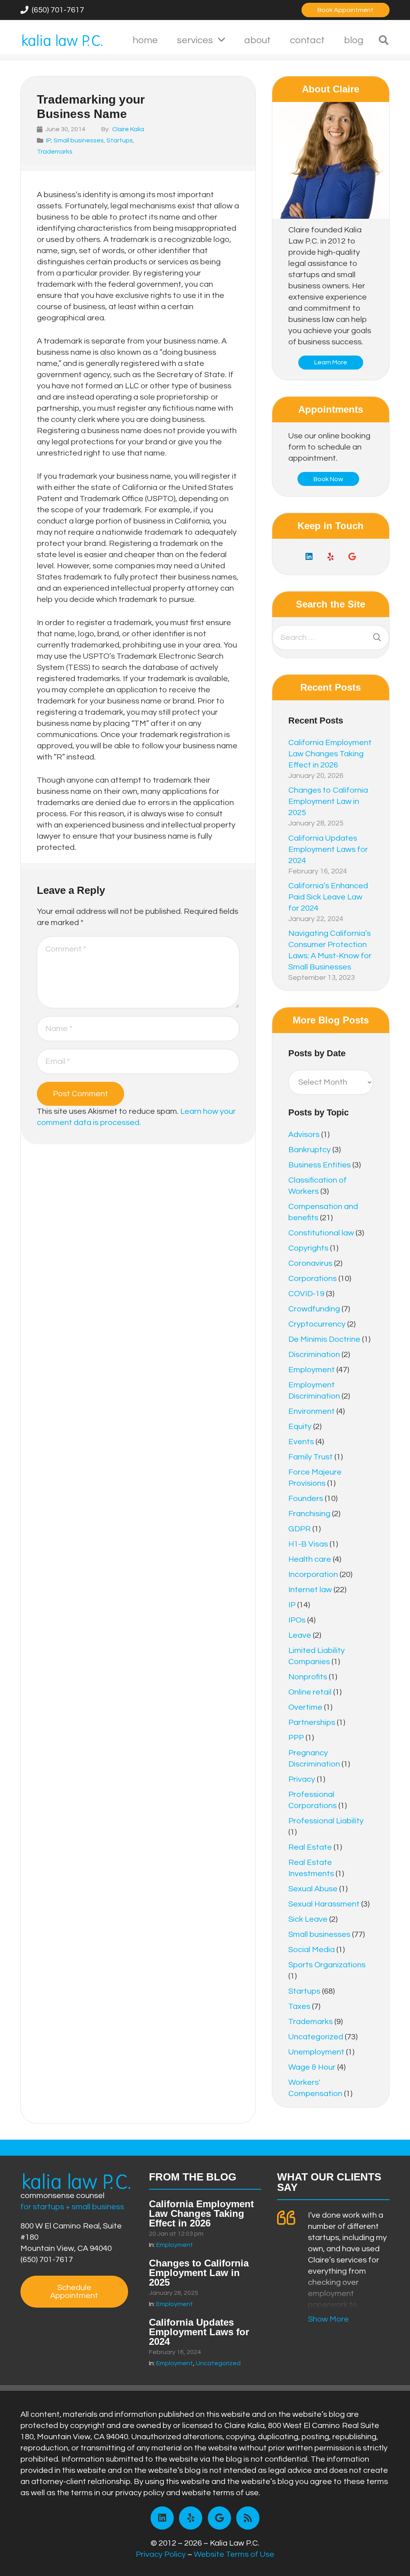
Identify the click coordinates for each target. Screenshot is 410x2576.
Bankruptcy (310, 1150)
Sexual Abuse (313, 1889)
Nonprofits (308, 1677)
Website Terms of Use (234, 2554)
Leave (300, 1635)
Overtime (305, 1707)
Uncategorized (316, 2037)
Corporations (313, 1279)
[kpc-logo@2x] (62, 40)
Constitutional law (321, 1233)
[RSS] (248, 2518)
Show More (328, 2319)
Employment (312, 1370)
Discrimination (314, 1355)
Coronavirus (310, 1263)
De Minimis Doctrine (324, 1339)
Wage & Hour (312, 2067)
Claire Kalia (128, 129)
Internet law (310, 1590)
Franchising (309, 1514)
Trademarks (55, 152)
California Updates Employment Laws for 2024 (328, 849)
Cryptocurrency (317, 1324)
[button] (221, 40)
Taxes (299, 2006)
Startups (120, 140)
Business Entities (320, 1165)
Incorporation (313, 1575)
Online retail (310, 1692)
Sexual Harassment (324, 1904)
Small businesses (79, 140)
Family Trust (311, 1457)
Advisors (304, 1135)
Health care (310, 1559)
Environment (312, 1411)
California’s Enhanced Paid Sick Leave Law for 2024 (328, 897)
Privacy (302, 1779)
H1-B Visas (308, 1544)
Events (301, 1442)
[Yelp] (331, 557)
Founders (306, 1499)
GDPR (299, 1529)
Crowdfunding (314, 1309)
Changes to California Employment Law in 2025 (328, 801)
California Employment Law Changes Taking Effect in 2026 (330, 754)
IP (48, 140)
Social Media (312, 1950)
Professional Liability (326, 1821)
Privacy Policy (161, 2554)
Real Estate (310, 1847)
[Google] (352, 557)
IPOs (297, 1620)
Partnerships (312, 1723)
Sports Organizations (327, 1965)
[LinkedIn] (309, 557)
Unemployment (316, 2052)
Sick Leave (308, 1919)
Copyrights (308, 1248)
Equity (300, 1427)
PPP (296, 1738)
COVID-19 (306, 1294)
